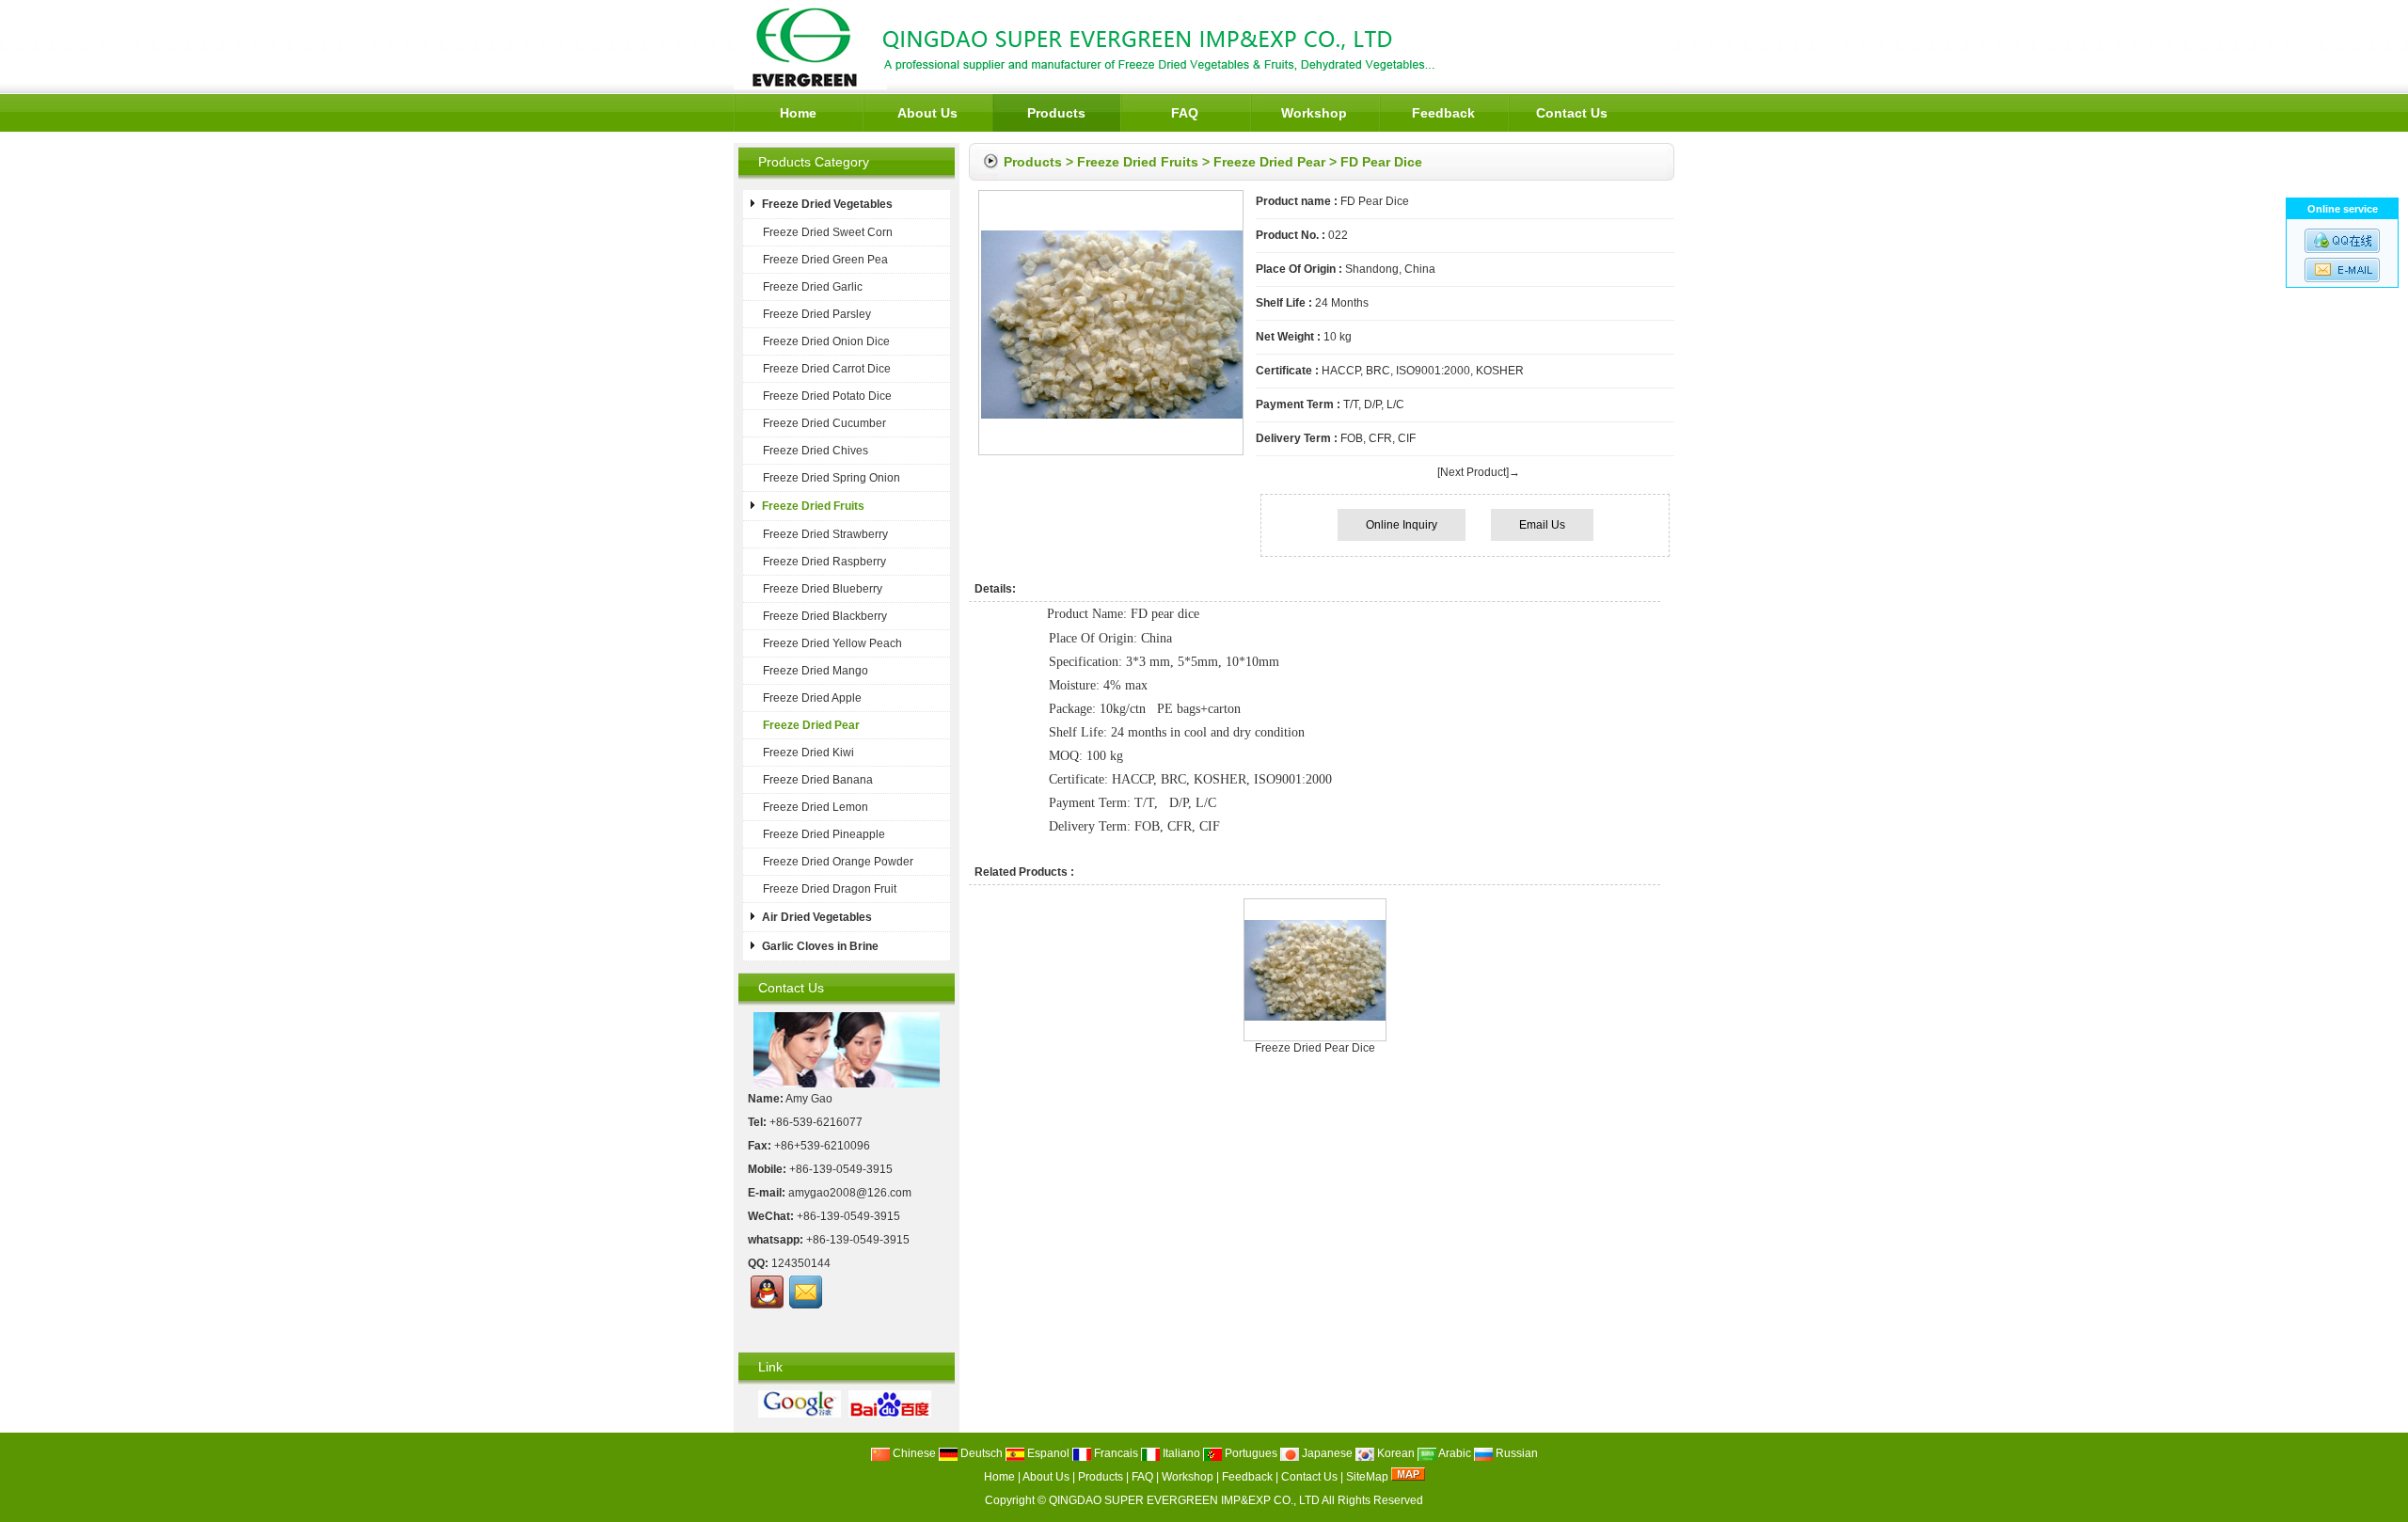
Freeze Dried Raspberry (824, 562)
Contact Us (1572, 113)
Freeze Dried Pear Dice (1315, 1048)
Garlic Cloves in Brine (820, 946)
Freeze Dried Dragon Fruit (830, 889)
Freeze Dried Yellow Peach (832, 643)
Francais (1115, 1453)
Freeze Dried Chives (816, 451)
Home (798, 113)
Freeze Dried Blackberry (825, 616)
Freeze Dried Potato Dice (827, 396)
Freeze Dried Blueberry (823, 589)
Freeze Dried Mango (816, 671)
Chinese (913, 1453)
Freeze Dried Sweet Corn (828, 232)
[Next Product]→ (1479, 472)
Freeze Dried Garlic (813, 287)
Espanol (1047, 1453)
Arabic (1454, 1453)
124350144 (801, 1263)
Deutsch (980, 1453)
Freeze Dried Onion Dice (826, 341)
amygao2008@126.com (850, 1193)
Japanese (1326, 1453)
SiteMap (1367, 1477)
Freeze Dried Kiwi (808, 753)
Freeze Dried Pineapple (824, 834)
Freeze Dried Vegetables (827, 204)
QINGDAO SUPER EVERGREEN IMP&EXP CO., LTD (1184, 1500)
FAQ (1185, 113)
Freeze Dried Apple (812, 698)
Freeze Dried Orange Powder (838, 862)
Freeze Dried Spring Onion (832, 478)
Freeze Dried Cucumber (824, 423)
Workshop (1314, 113)
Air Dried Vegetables (817, 917)
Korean (1394, 1453)
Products (1056, 113)
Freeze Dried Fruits (1138, 162)
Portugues (1250, 1453)
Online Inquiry (1402, 525)
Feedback (1443, 113)
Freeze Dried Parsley (817, 314)
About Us (927, 113)
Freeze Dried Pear (1269, 162)
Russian (1515, 1453)
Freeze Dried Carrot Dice (827, 369)
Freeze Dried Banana (818, 780)
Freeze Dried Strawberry (825, 534)
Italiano (1180, 1453)
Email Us (1542, 525)
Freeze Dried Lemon (816, 807)
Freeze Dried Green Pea (825, 260)
